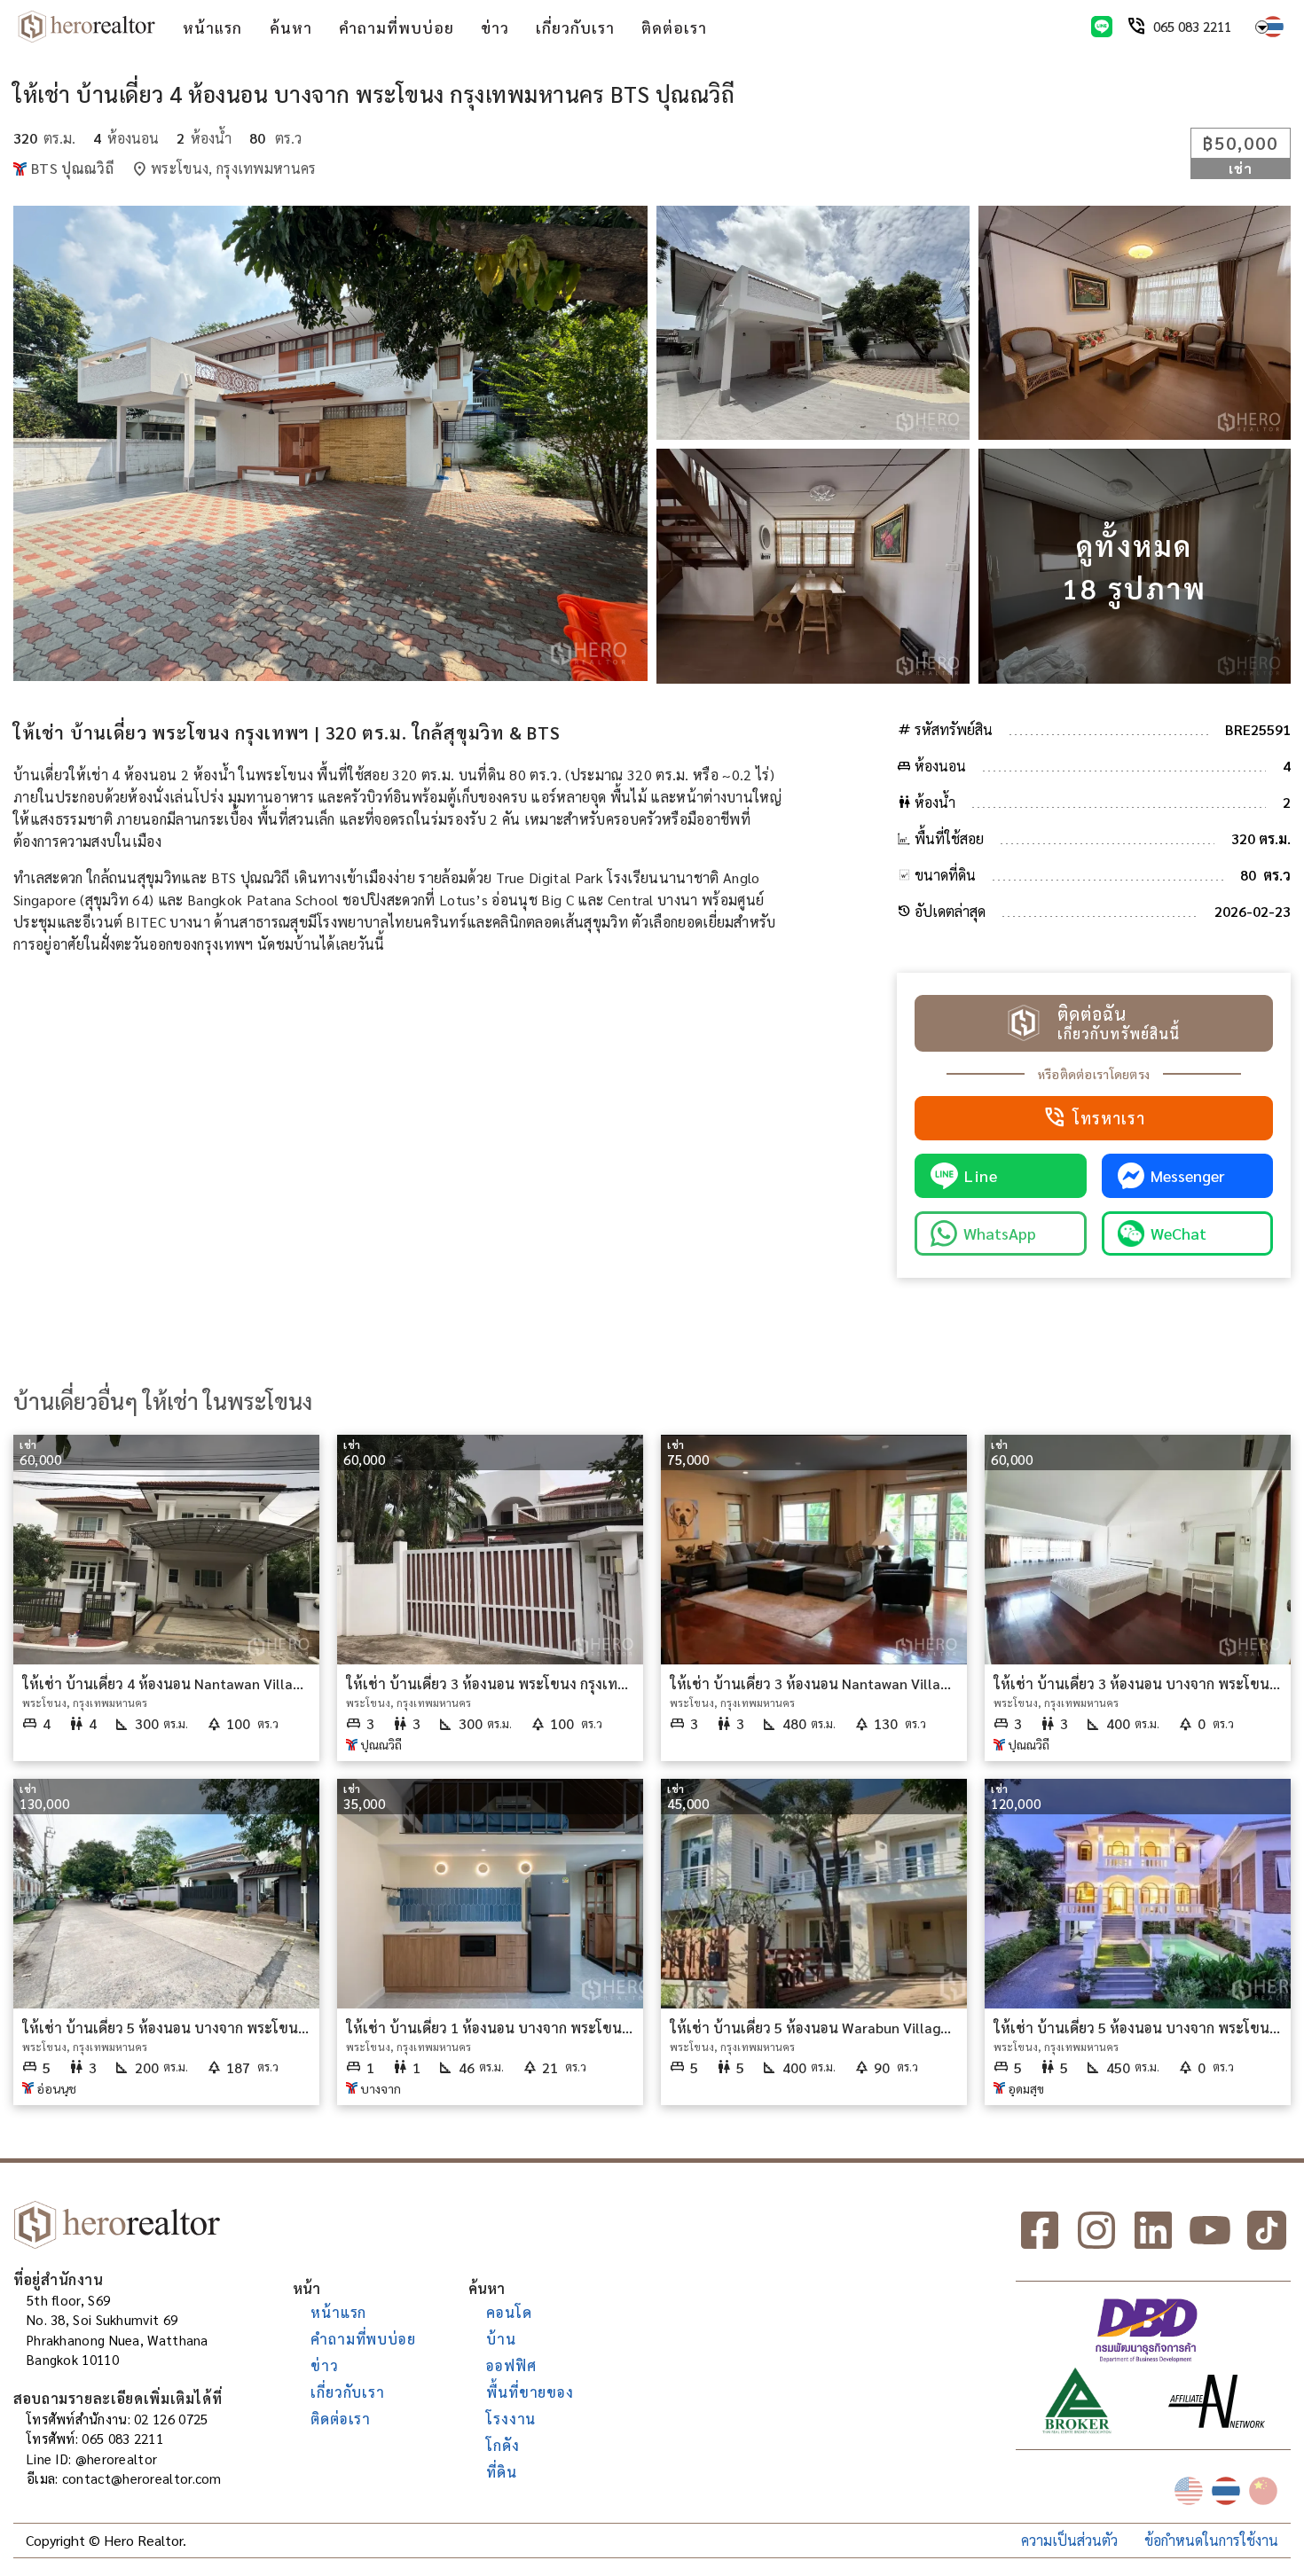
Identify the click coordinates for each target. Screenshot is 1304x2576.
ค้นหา (291, 27)
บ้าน (501, 2339)
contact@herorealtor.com (142, 2478)
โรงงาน (511, 2419)
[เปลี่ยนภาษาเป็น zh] (1263, 2491)
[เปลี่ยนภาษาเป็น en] (1189, 2491)
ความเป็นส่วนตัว (1069, 2540)
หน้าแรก (212, 27)
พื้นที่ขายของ (530, 2392)
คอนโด (509, 2312)
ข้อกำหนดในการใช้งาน (1211, 2540)
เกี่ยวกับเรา (575, 27)
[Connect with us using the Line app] (1102, 27)
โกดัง (503, 2445)
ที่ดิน (501, 2472)
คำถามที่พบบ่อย (397, 27)
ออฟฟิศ (511, 2365)
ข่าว (495, 27)
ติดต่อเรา (674, 27)
